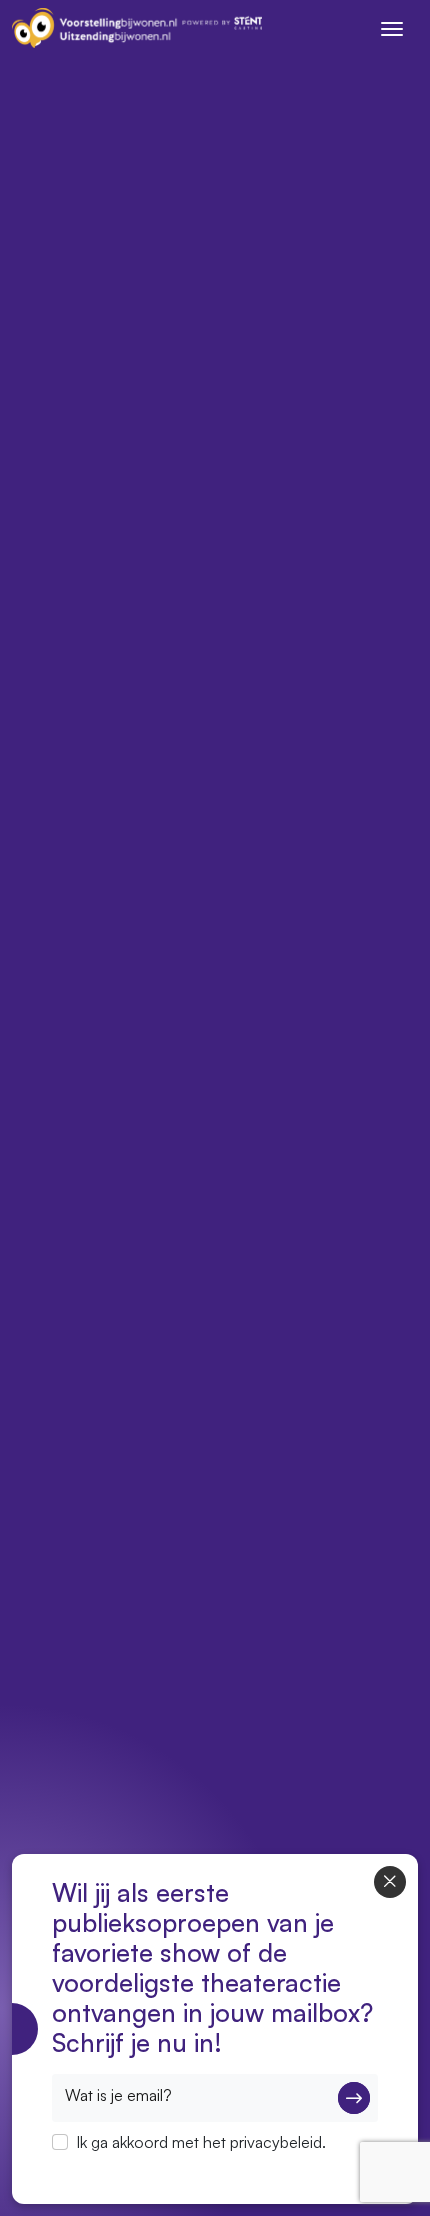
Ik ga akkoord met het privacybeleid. (201, 2142)
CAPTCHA (89, 2168)
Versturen (354, 2098)
